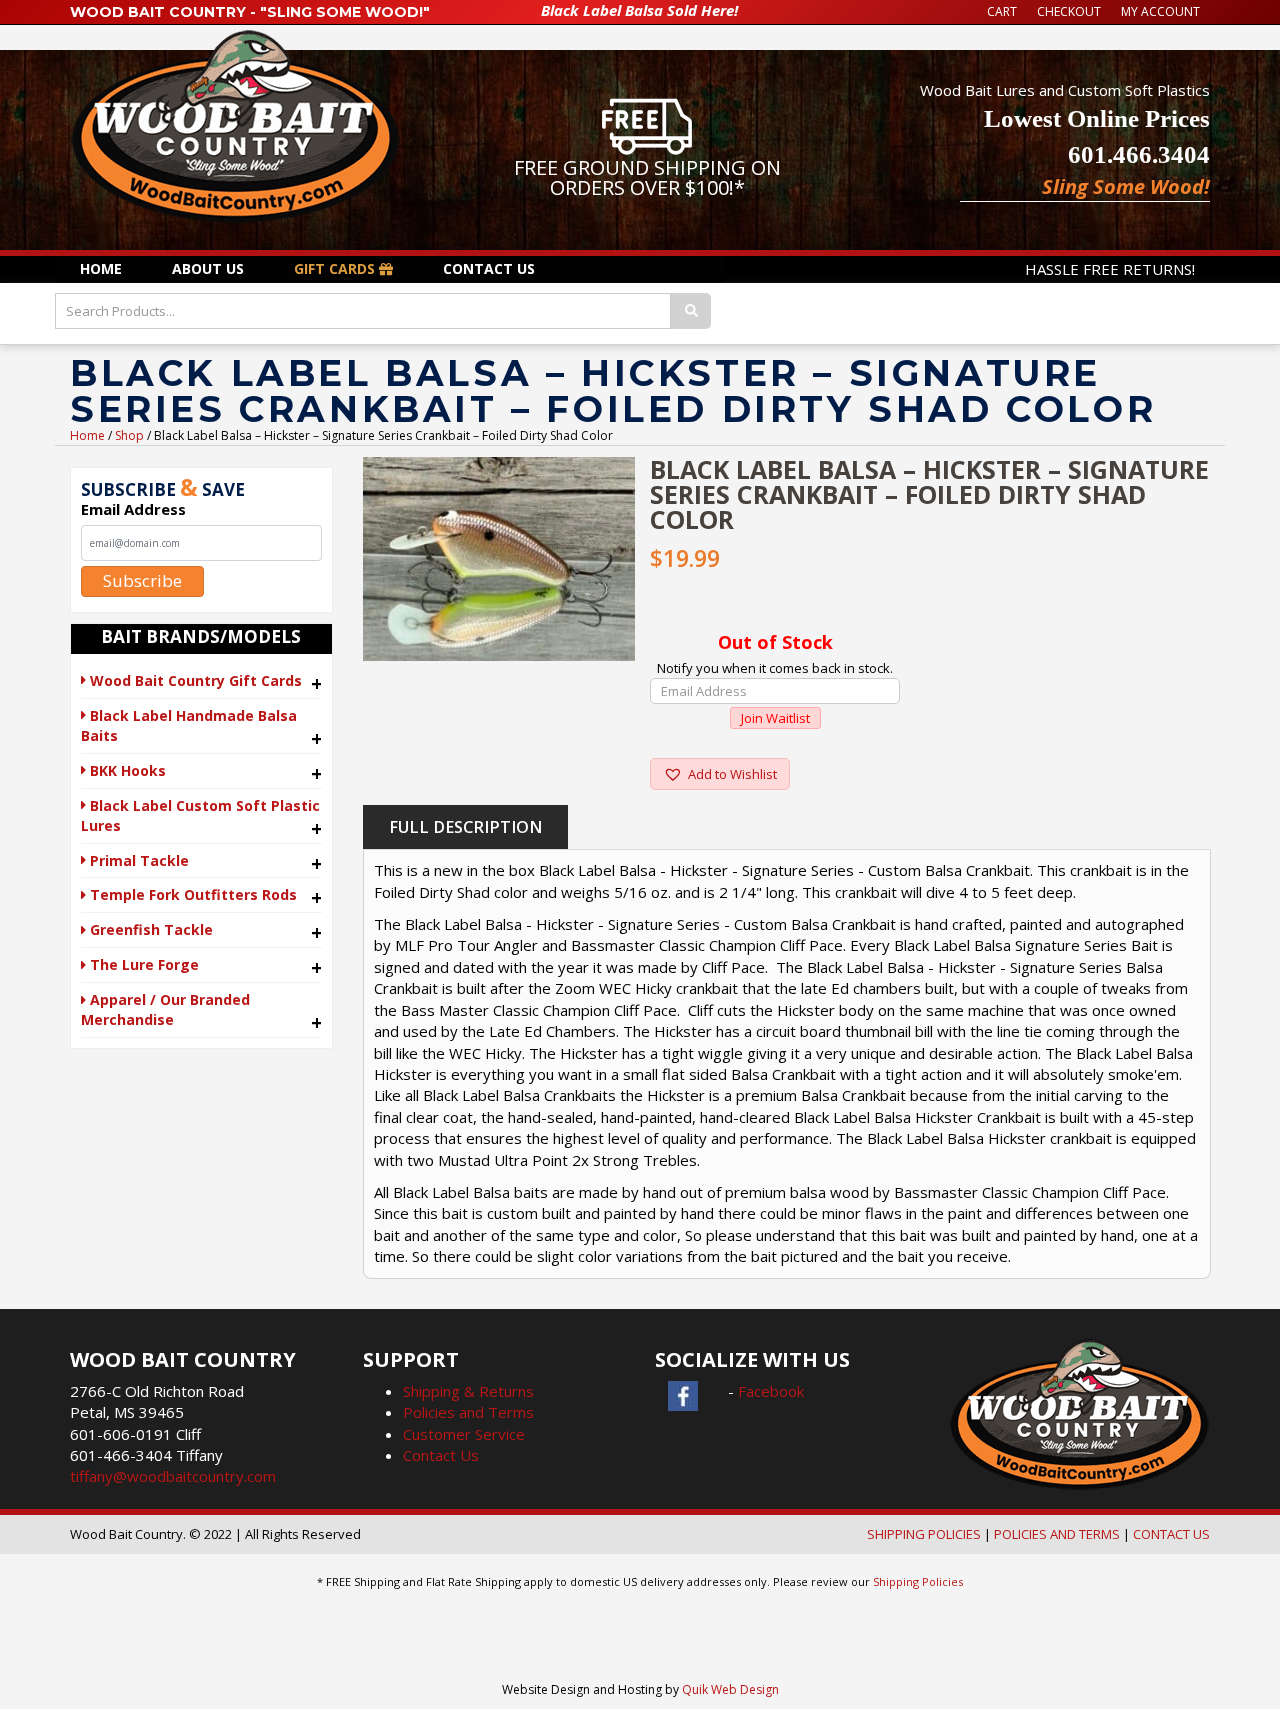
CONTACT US (1171, 1534)
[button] (720, 774)
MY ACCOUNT (1160, 11)
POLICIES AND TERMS (1057, 1534)
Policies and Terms (468, 1412)
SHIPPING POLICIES (924, 1534)
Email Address (133, 509)
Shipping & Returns (468, 1391)
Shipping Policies (918, 1581)
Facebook (771, 1391)
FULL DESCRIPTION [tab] (465, 827)
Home (87, 435)
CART (1002, 11)
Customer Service (464, 1434)
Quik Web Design (730, 1689)
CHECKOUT (1069, 11)
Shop (129, 435)
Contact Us (441, 1455)
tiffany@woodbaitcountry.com (173, 1476)
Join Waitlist (775, 718)
